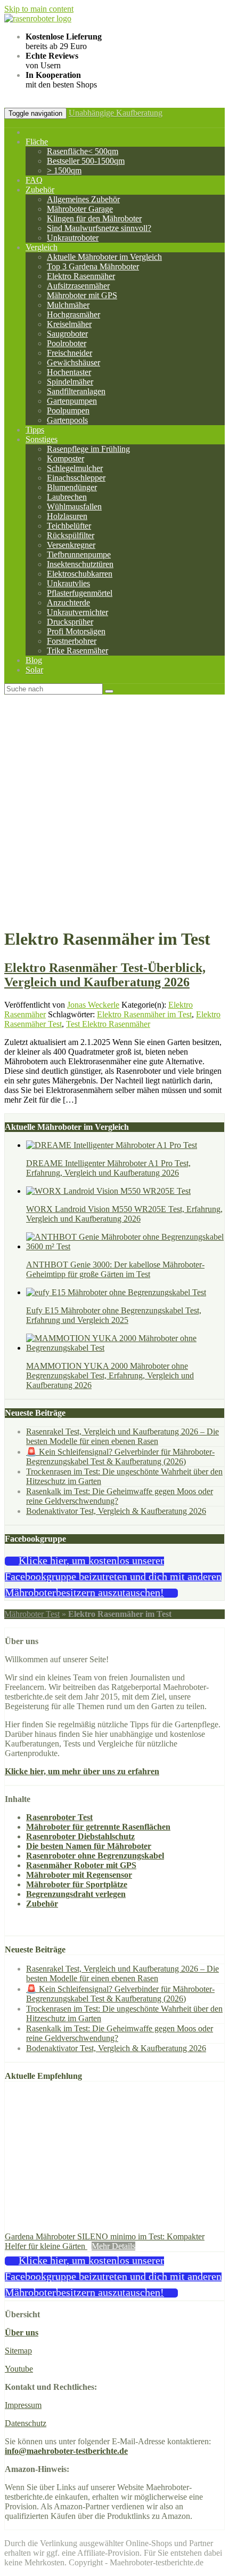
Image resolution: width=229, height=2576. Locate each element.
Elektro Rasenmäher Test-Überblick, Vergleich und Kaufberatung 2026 (105, 975)
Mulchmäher (68, 305)
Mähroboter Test (32, 1614)
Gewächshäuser (73, 362)
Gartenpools (67, 420)
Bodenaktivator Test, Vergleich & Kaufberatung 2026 (116, 1511)
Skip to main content (39, 9)
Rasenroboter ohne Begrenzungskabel (95, 1856)
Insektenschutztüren (80, 564)
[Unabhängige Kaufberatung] (38, 18)
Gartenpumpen (72, 401)
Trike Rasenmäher (77, 651)
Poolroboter (67, 343)
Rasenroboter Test (59, 1817)
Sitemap (18, 2351)
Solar (34, 670)
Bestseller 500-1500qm (86, 161)
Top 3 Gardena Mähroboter (93, 266)
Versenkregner (71, 545)
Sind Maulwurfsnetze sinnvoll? (99, 228)
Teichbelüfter (69, 526)
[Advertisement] (114, 815)
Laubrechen (67, 497)
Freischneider (69, 353)
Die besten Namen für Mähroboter (89, 1846)
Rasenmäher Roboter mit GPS (81, 1865)
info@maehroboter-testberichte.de (66, 2451)
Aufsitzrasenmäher (78, 286)
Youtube (19, 2369)
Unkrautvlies (68, 583)
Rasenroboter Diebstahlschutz (80, 1836)
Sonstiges (42, 439)
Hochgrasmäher (73, 314)
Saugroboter (67, 334)
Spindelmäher (70, 382)
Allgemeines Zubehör (83, 199)
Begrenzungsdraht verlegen (76, 1894)
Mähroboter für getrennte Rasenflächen (98, 1827)
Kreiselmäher (69, 324)
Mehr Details (113, 2246)
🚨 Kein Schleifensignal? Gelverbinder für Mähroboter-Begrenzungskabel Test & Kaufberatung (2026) (120, 1457)
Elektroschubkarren (80, 574)
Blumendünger (72, 487)
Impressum (23, 2405)
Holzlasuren (67, 516)
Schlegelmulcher (75, 468)
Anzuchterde (68, 603)
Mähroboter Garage (80, 209)
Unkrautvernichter (77, 612)
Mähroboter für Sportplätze (77, 1884)
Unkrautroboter (73, 238)
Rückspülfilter (71, 535)
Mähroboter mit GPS (82, 295)
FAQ (34, 180)
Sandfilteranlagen (76, 391)
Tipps (35, 430)
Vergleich (42, 247)
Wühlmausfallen (74, 507)
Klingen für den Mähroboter (94, 218)
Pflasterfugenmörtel (80, 593)
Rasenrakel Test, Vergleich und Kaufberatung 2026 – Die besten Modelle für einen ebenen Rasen (122, 1436)
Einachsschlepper (76, 478)
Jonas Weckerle (93, 1005)
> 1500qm (64, 170)
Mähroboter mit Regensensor (79, 1875)
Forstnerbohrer (72, 641)
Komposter (66, 458)
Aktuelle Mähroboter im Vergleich (104, 257)
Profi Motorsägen (76, 631)
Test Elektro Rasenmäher (108, 1024)
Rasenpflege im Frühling (88, 449)
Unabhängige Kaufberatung (116, 113)
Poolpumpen (68, 410)
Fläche (37, 142)
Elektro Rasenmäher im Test (144, 1014)
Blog (34, 660)
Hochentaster (69, 372)
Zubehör (40, 190)
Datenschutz (26, 2423)
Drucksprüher (70, 622)
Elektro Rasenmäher (81, 276)
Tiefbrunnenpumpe (79, 555)
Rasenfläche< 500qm (83, 151)
